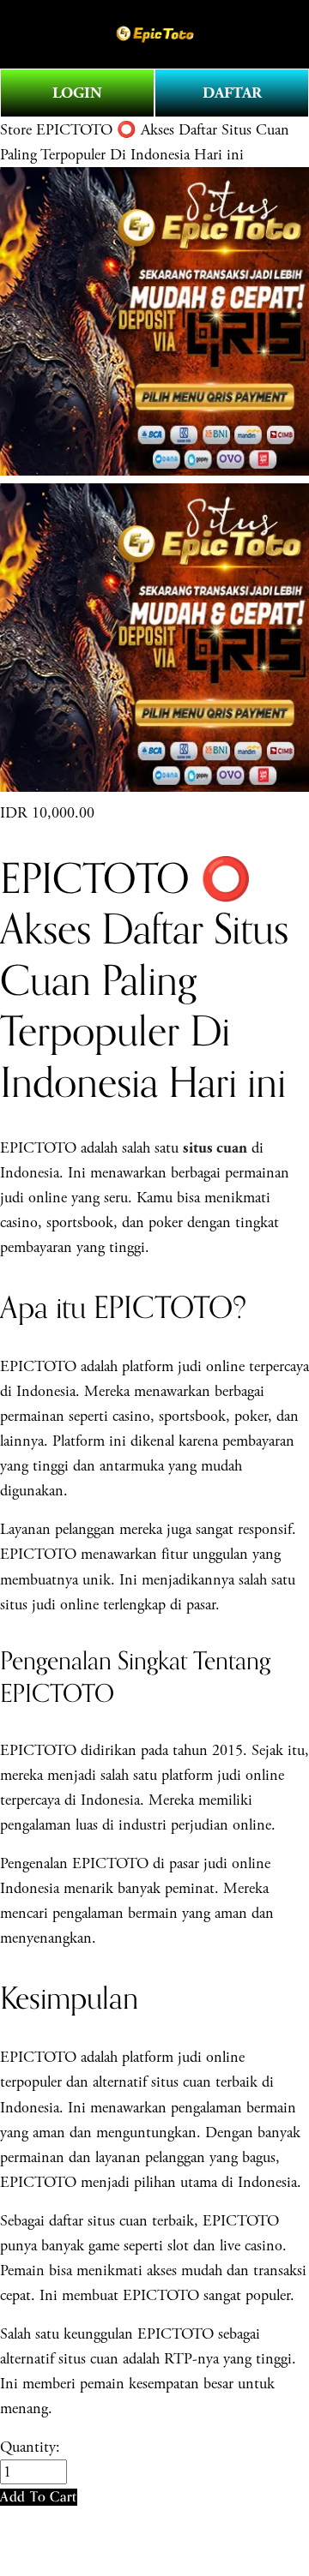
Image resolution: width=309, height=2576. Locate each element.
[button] (39, 2497)
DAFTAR (232, 93)
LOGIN (77, 93)
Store (16, 130)
